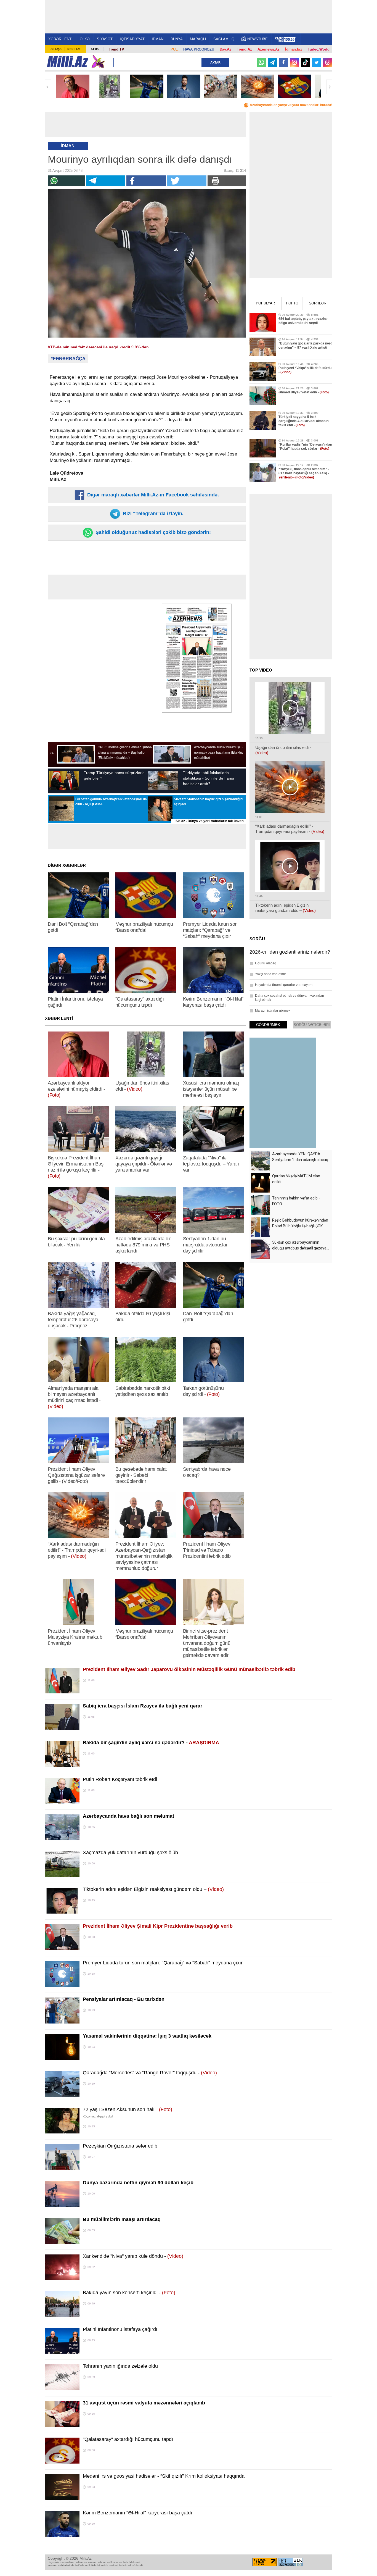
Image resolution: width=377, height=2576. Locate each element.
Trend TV (116, 49)
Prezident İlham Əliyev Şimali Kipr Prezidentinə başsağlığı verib (158, 1926)
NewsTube (257, 39)
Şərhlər (318, 303)
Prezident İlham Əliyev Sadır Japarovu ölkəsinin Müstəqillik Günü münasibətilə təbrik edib (189, 1669)
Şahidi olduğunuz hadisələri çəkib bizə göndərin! (152, 532)
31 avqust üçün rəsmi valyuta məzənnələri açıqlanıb (144, 2403)
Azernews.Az (269, 49)
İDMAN (158, 39)
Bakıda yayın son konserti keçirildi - (129, 2293)
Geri (48, 87)
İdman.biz (294, 49)
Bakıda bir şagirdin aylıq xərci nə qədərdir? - (151, 1743)
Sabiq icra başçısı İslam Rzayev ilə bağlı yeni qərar (143, 1706)
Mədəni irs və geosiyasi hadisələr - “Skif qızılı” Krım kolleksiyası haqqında (164, 2476)
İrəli (329, 87)
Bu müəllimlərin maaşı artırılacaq (122, 2219)
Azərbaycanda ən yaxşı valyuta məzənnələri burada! (291, 105)
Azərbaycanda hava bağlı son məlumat (128, 1816)
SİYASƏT (105, 39)
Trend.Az (244, 49)
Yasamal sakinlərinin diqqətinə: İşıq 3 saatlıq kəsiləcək (147, 2036)
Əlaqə (56, 49)
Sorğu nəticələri (312, 1025)
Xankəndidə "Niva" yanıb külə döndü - (133, 2256)
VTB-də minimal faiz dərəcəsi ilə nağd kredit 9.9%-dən (98, 347)
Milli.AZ (67, 62)
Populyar (265, 303)
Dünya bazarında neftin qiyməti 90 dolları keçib (138, 2183)
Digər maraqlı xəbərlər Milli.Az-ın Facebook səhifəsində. (152, 495)
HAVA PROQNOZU (199, 49)
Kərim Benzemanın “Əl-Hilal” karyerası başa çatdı (137, 2513)
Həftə (292, 303)
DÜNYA (177, 39)
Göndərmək (268, 1025)
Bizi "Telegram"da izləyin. (152, 514)
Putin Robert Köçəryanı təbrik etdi (120, 1779)
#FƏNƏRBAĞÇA (68, 359)
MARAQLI (198, 39)
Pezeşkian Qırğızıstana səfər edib (120, 2146)
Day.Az (225, 49)
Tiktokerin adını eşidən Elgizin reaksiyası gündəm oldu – (153, 1889)
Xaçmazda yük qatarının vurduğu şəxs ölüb (130, 1853)
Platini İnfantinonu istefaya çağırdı (120, 2329)
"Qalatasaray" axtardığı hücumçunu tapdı (128, 2439)
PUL (174, 49)
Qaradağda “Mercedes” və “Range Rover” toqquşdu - (150, 2073)
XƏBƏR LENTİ (60, 39)
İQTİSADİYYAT (132, 39)
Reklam (74, 49)
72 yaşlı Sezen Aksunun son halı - (128, 2109)
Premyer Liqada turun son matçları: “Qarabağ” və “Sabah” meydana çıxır (163, 1963)
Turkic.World (319, 49)
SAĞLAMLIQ (224, 39)
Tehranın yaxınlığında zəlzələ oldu (120, 2366)
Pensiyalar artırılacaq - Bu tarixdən (124, 1999)
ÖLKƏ (85, 39)
